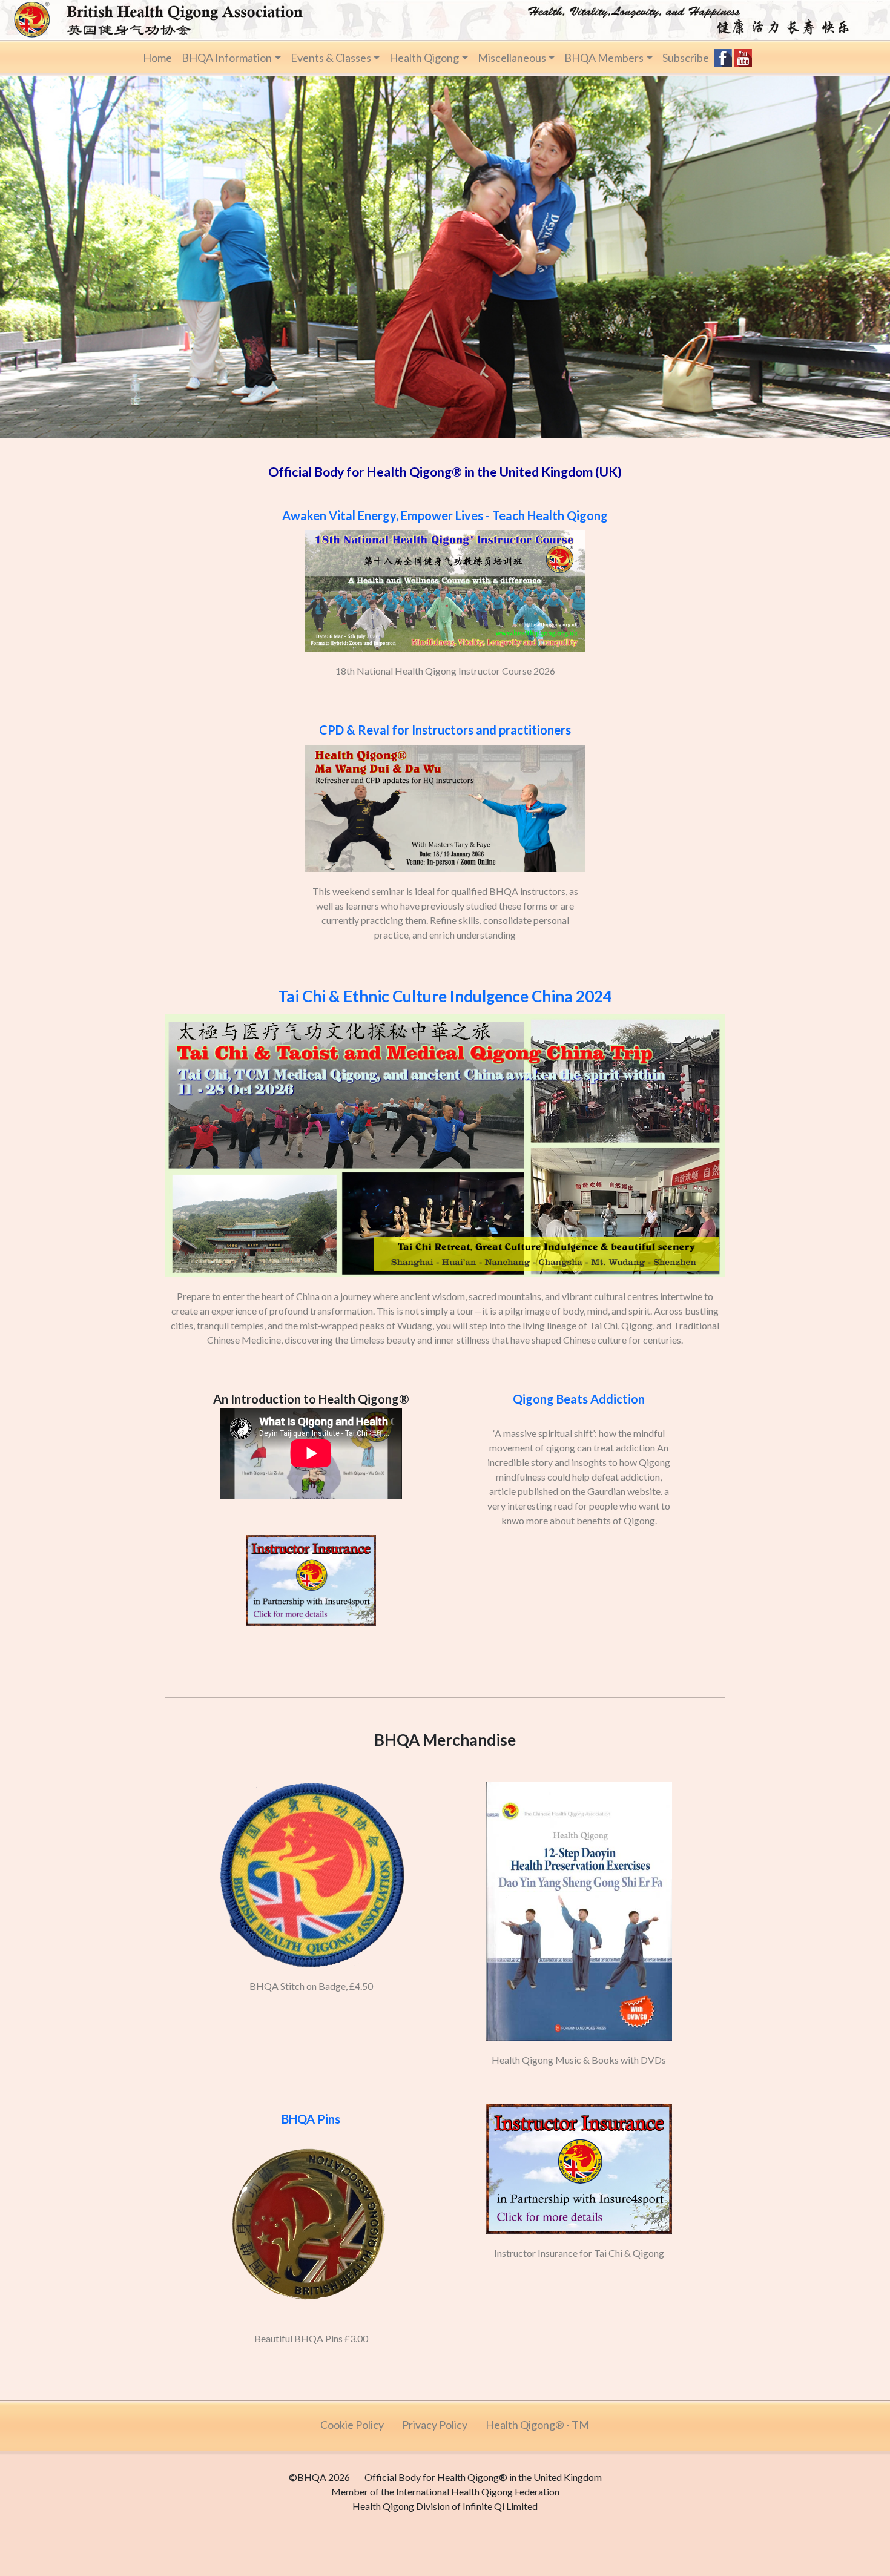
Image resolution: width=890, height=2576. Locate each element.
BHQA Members (604, 58)
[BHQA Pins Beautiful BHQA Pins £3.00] (312, 2099)
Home (157, 58)
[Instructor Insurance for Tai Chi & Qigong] (579, 2099)
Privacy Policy (435, 2425)
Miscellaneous (512, 58)
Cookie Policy (352, 2425)
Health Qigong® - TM (537, 2425)
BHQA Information (227, 58)
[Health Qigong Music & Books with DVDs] (579, 1777)
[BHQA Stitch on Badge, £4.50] (312, 1777)
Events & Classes (331, 58)
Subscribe (686, 58)
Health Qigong (424, 58)
